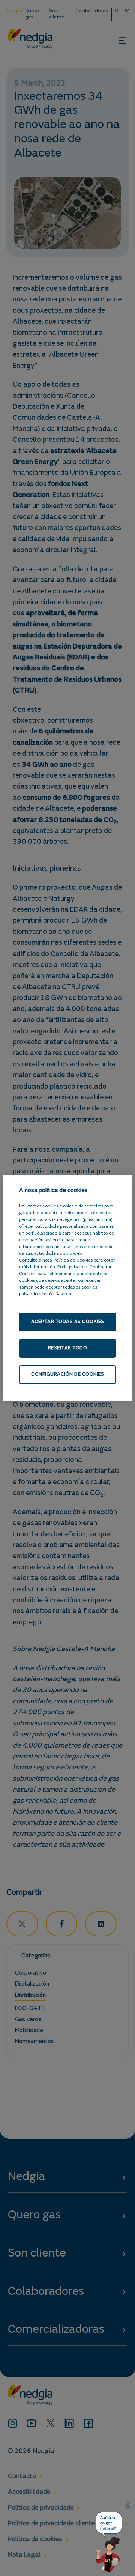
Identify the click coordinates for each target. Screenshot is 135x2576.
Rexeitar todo (68, 1348)
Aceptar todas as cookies (68, 1322)
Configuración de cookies (67, 1374)
